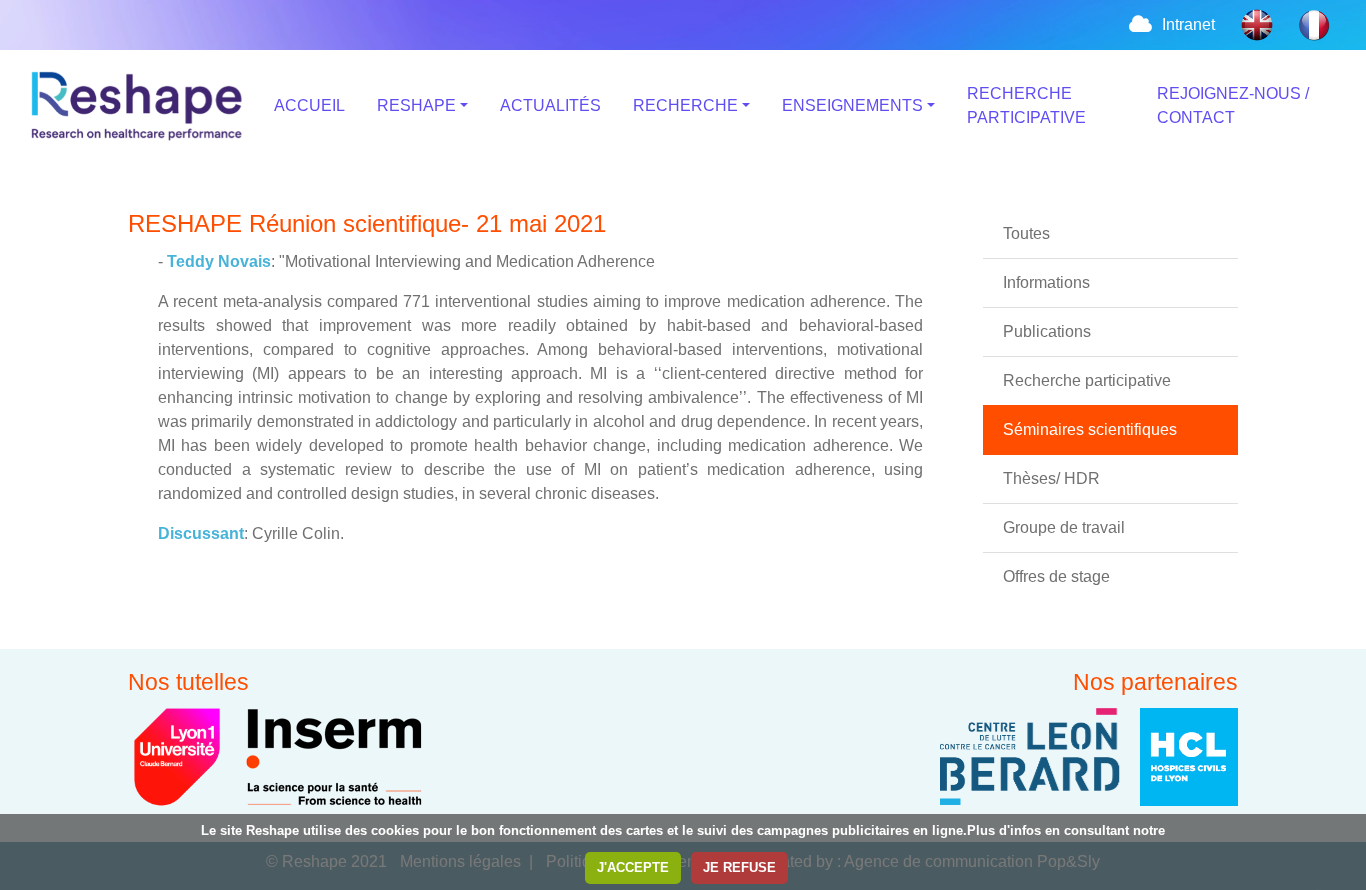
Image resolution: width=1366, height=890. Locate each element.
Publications (1047, 331)
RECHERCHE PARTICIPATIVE (1026, 105)
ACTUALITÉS (550, 105)
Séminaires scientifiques (1090, 429)
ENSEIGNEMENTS (852, 105)
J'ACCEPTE (633, 867)
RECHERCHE (685, 105)
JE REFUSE (739, 867)
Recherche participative (1087, 380)
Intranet (1188, 24)
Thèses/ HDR (1051, 478)
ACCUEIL (309, 105)
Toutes (1026, 233)
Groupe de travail (1064, 527)
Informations (1046, 282)
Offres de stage (1056, 576)
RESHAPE (416, 105)
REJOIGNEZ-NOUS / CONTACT (1233, 105)
